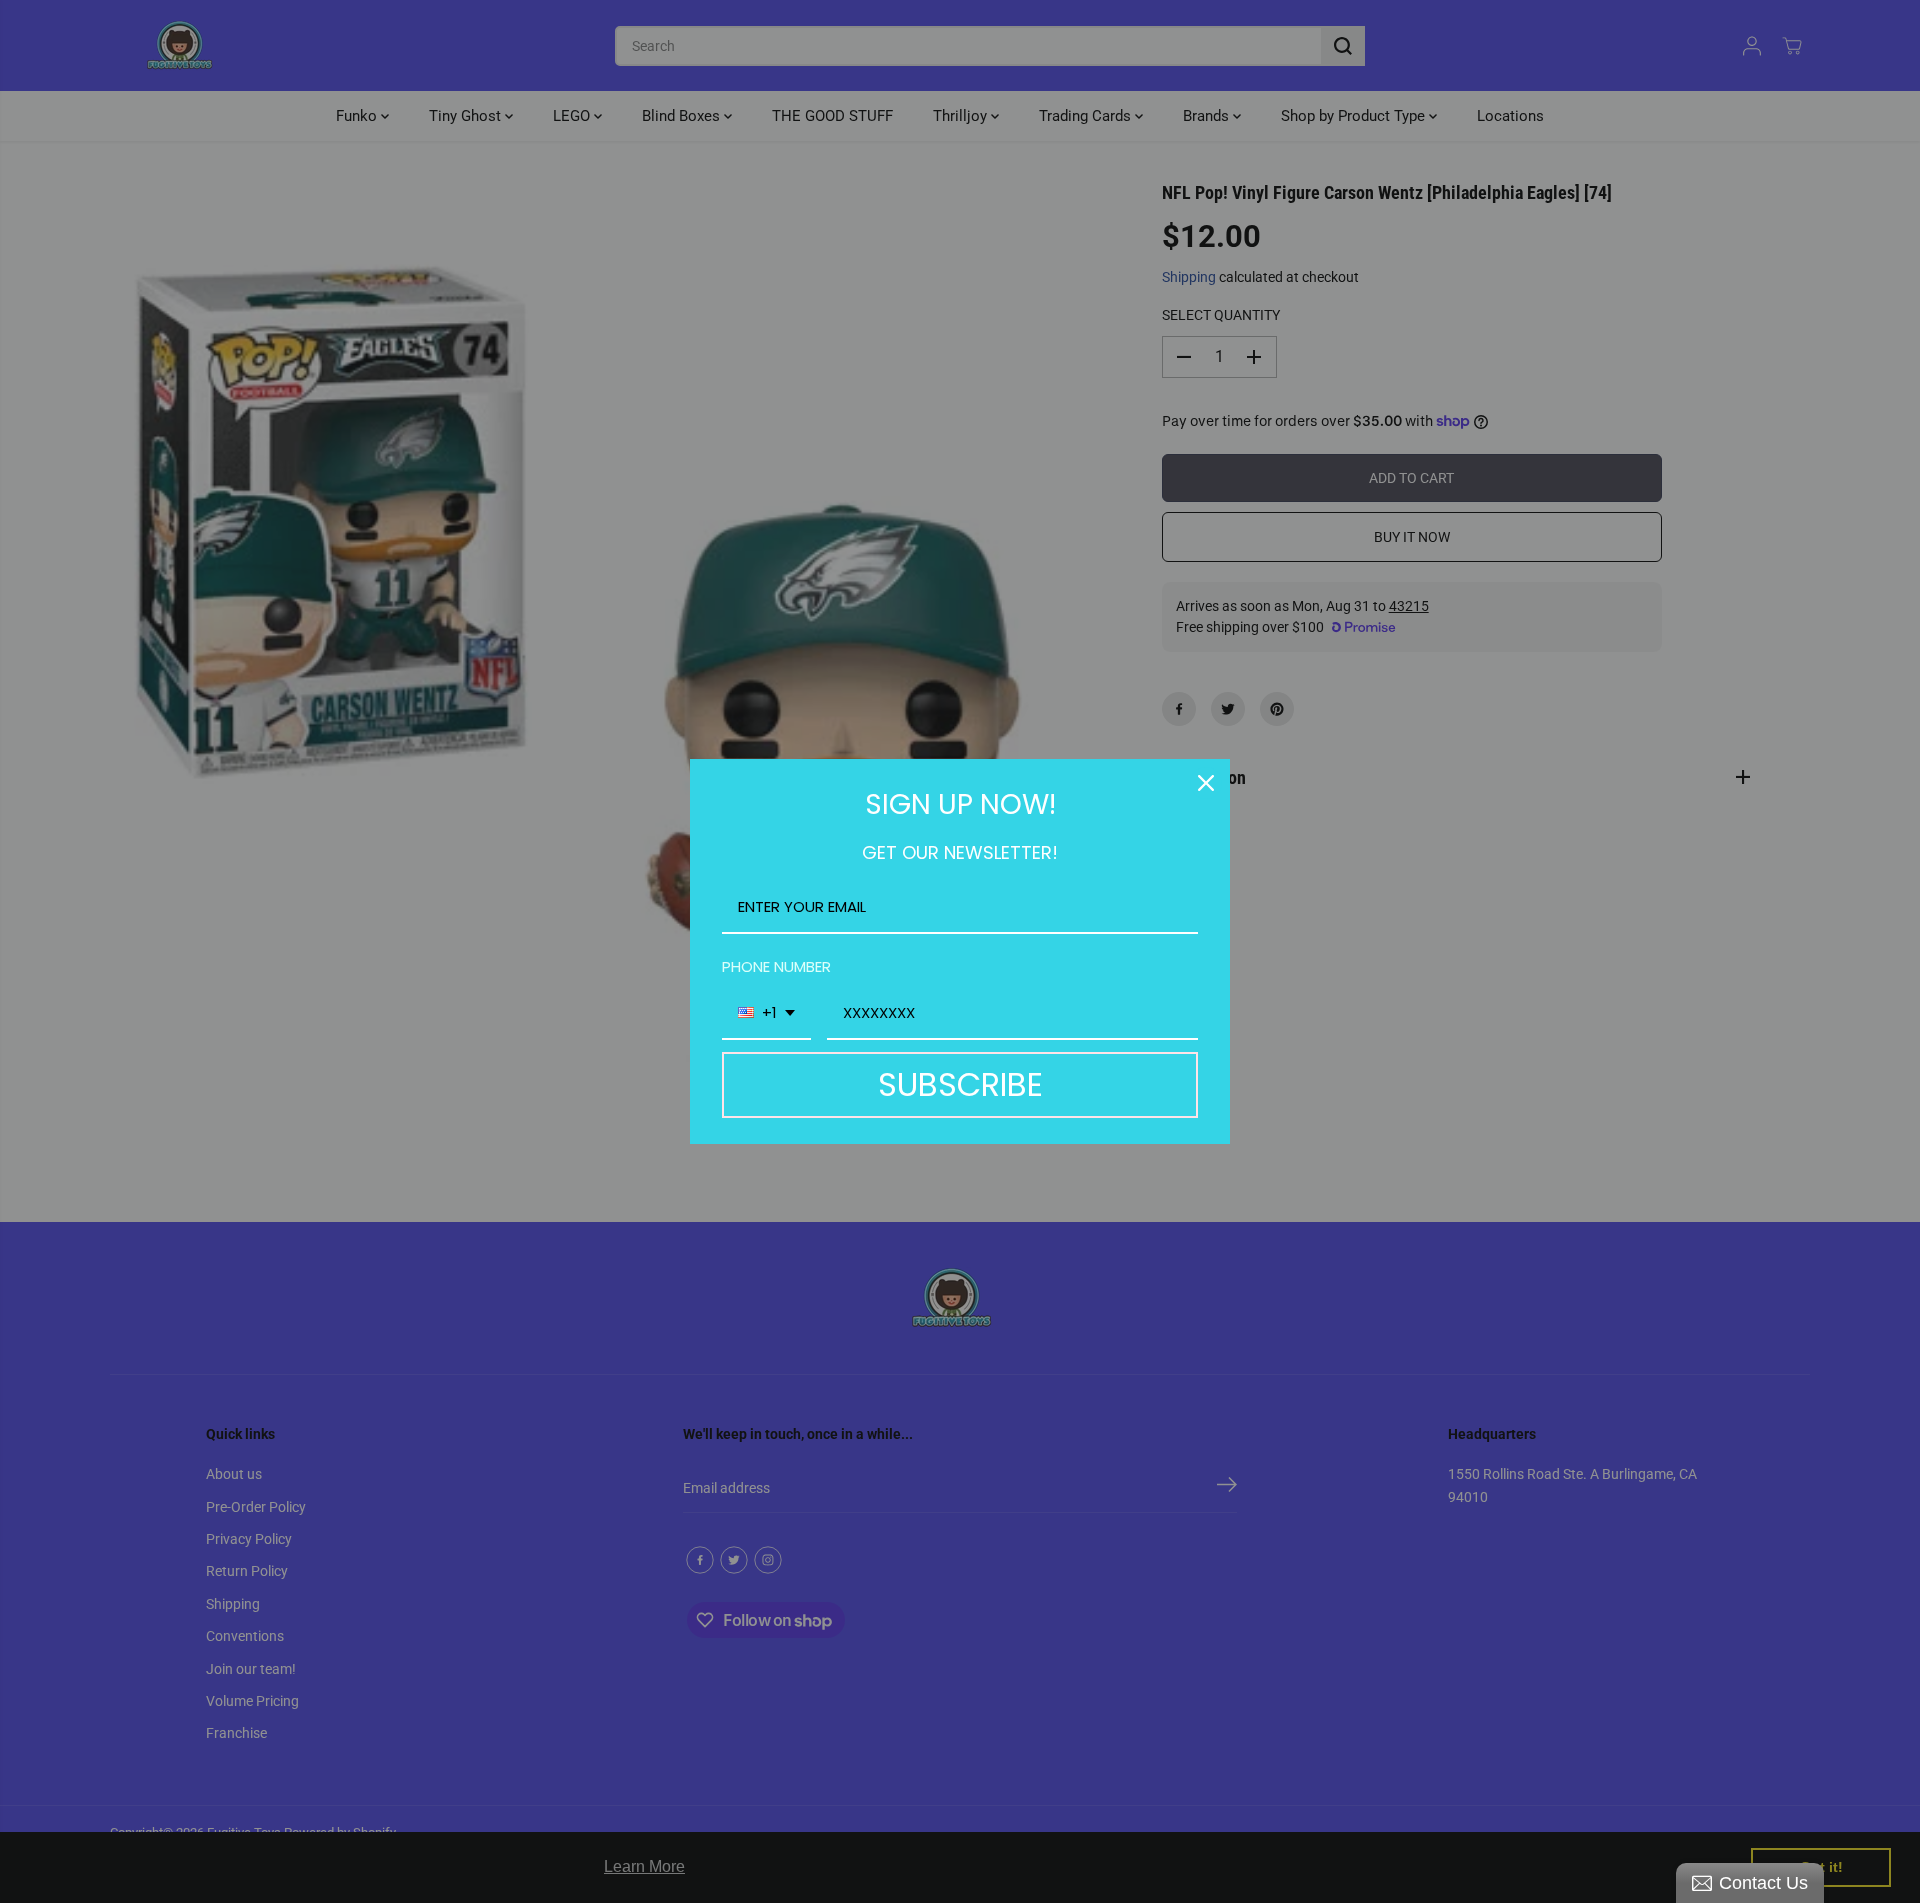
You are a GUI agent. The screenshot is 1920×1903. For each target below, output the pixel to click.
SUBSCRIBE (960, 1084)
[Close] (1206, 783)
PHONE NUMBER (776, 966)
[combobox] (766, 1014)
